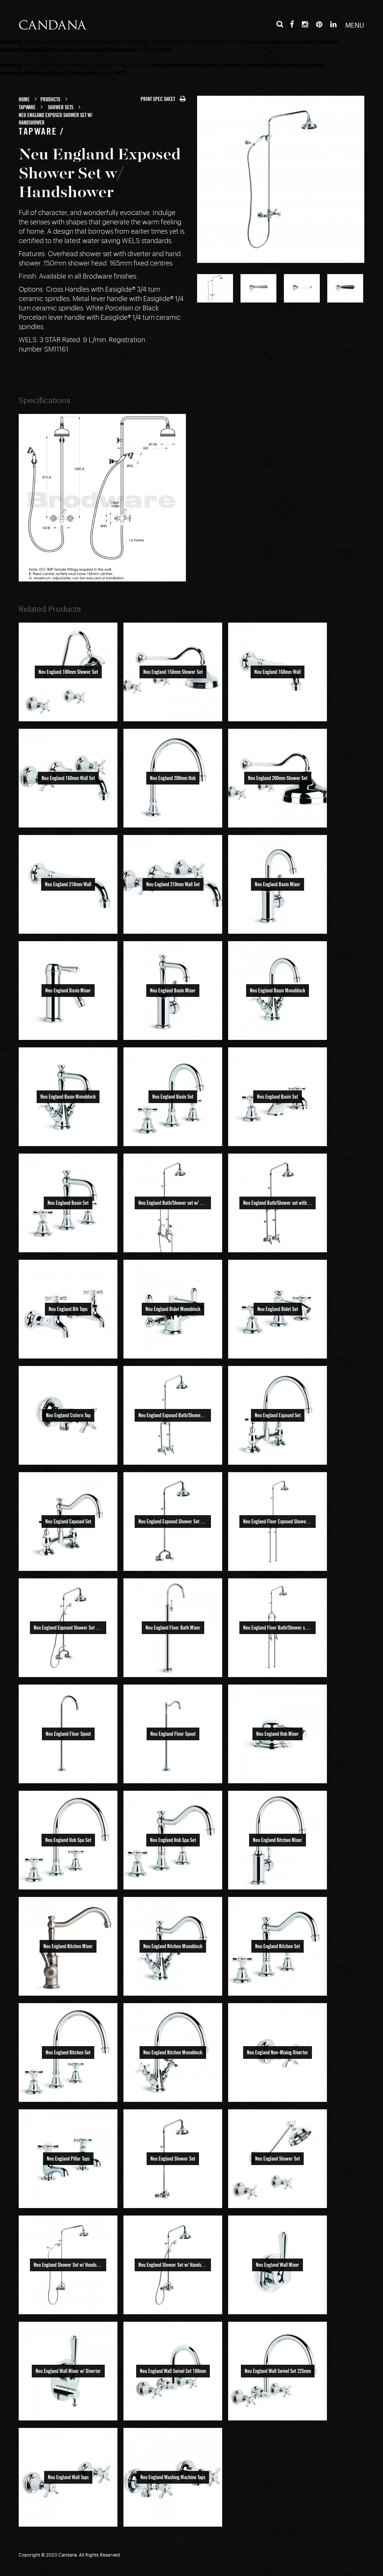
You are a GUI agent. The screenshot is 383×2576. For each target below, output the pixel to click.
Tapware (27, 107)
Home (24, 99)
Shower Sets (61, 107)
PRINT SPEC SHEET (158, 99)
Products (50, 99)
